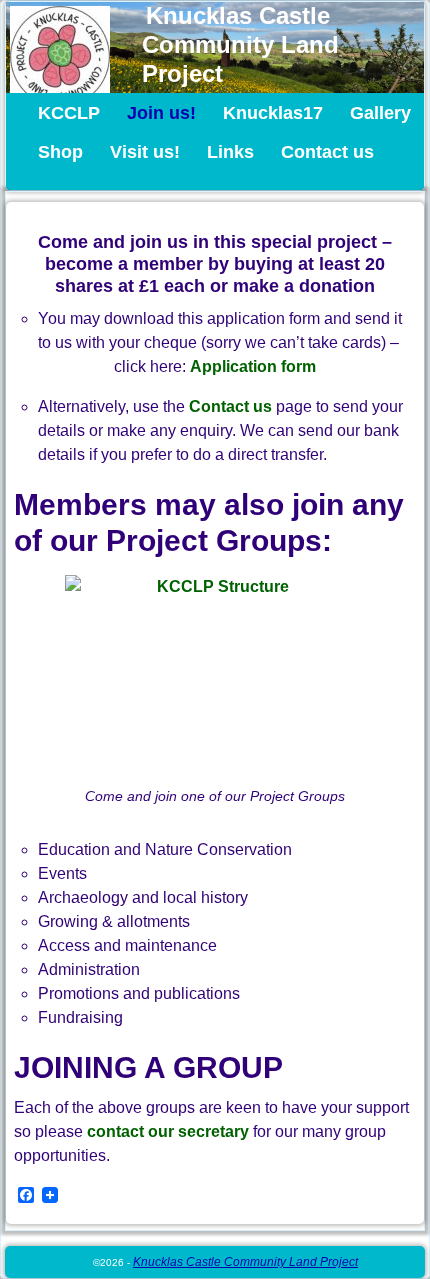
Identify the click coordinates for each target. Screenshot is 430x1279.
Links (230, 152)
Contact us (327, 152)
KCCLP (69, 113)
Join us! (161, 113)
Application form (253, 366)
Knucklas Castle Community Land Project (240, 44)
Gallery (380, 113)
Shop (60, 152)
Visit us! (145, 152)
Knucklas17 (273, 113)
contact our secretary (168, 1131)
